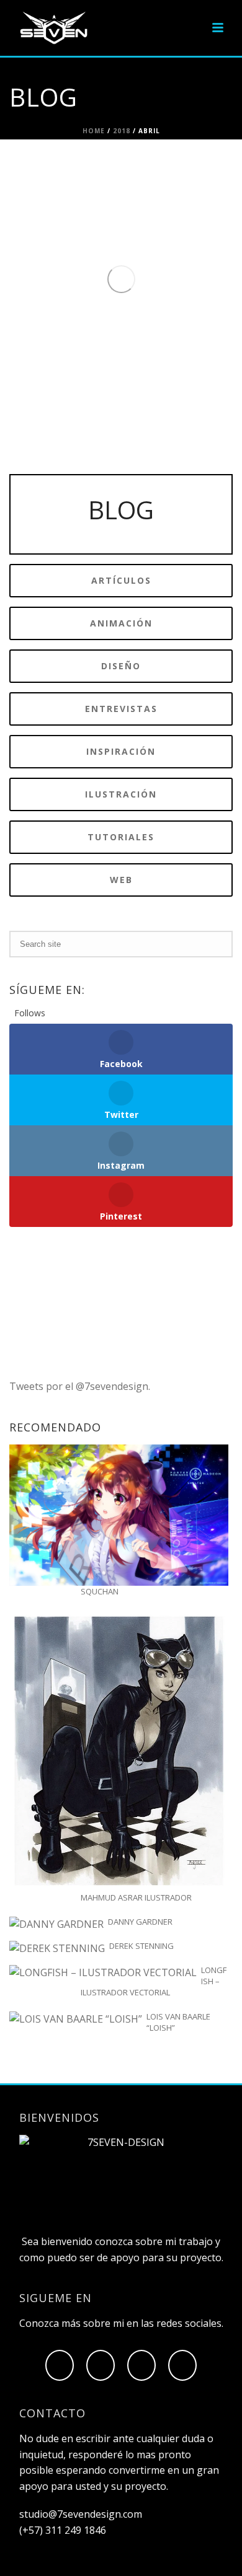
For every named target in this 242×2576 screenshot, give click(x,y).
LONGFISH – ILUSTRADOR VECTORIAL (154, 1981)
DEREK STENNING (141, 1946)
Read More (107, 391)
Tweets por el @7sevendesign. (80, 1386)
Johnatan (96, 163)
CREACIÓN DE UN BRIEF (137, 225)
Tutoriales (154, 180)
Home (94, 131)
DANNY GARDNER (140, 1922)
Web (181, 180)
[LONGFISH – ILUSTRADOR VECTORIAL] (103, 1973)
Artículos (94, 180)
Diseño (123, 180)
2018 (122, 131)
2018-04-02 (91, 196)
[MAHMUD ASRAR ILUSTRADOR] (119, 1751)
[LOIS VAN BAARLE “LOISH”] (76, 2019)
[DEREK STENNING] (57, 1949)
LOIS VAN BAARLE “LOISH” (178, 2022)
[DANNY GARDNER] (56, 1924)
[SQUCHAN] (119, 1515)
